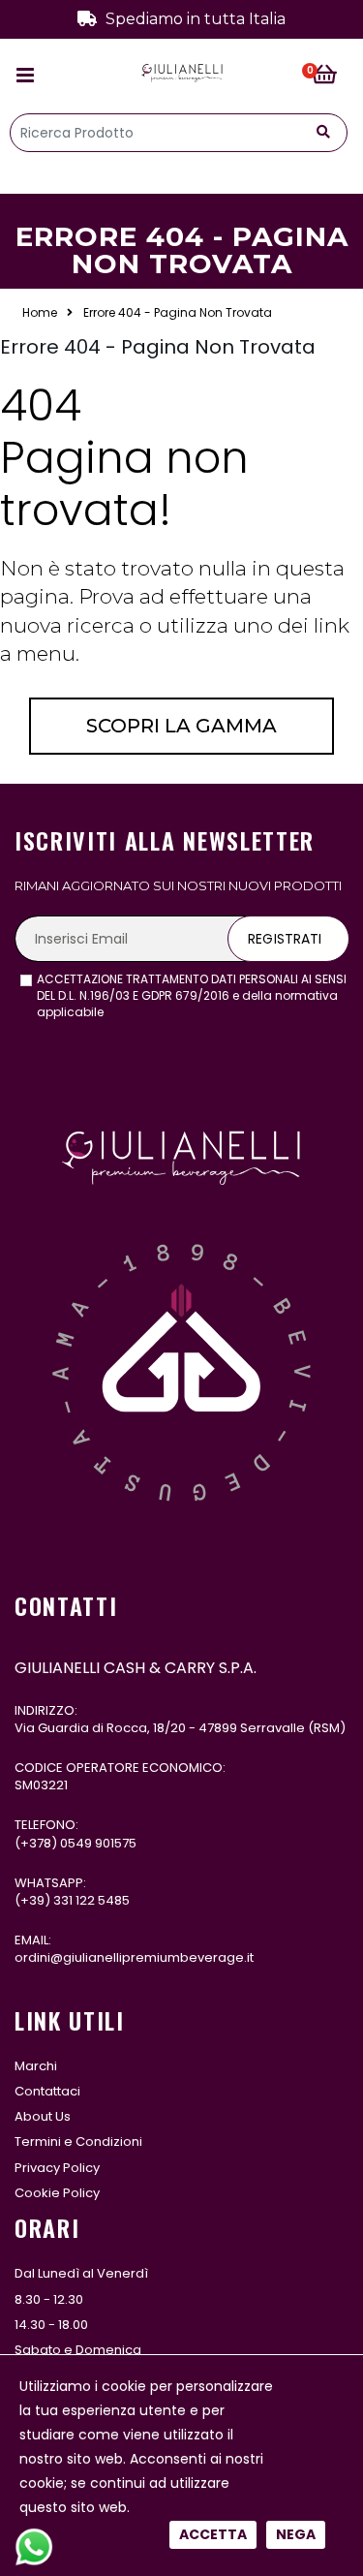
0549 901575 (98, 1843)
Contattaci (47, 2091)
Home (40, 313)
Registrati (285, 939)
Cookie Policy (57, 2193)
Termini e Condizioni (78, 2141)
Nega (296, 2534)
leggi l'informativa (160, 1012)
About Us (43, 2116)
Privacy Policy (57, 2168)
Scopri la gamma (181, 726)
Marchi (36, 2066)
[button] (330, 76)
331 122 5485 (91, 1900)
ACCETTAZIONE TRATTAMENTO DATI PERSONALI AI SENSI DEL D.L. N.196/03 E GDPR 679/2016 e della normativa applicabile (192, 996)
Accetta (213, 2534)
